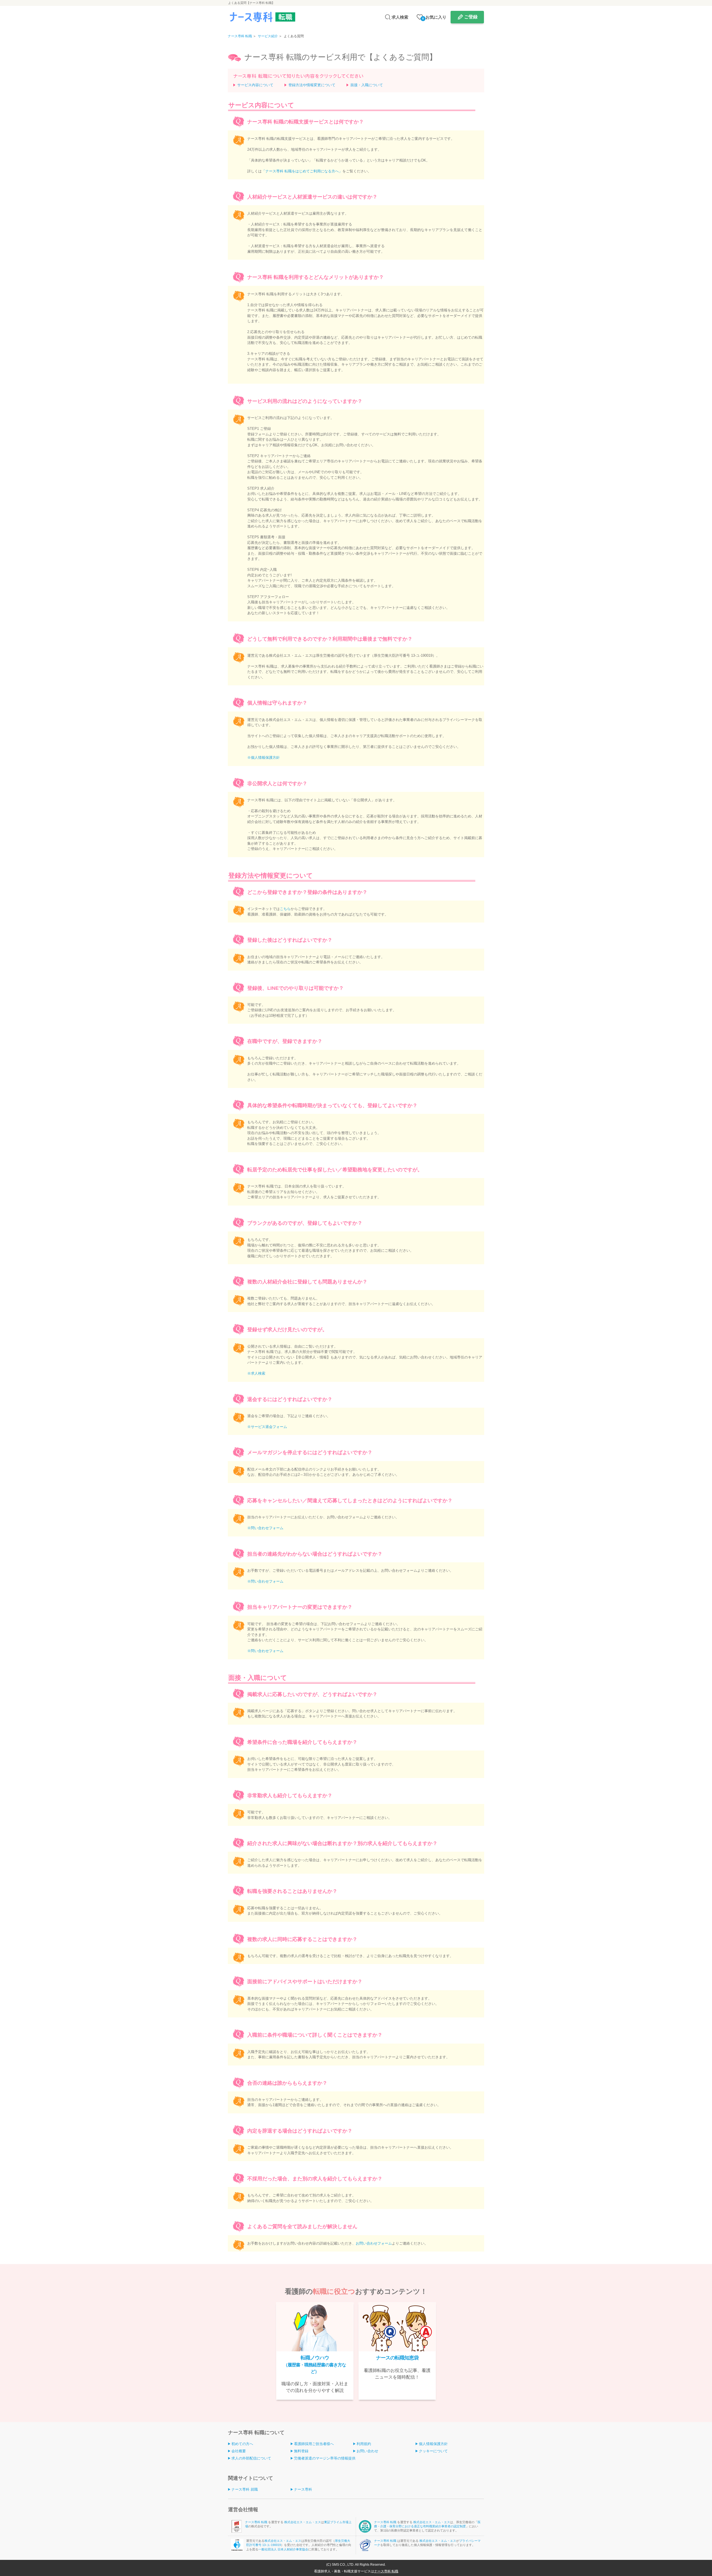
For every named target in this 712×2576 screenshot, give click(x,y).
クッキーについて (433, 2451)
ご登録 (471, 17)
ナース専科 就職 (245, 2489)
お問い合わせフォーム (374, 2243)
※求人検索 (256, 1373)
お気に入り (434, 17)
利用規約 (364, 2444)
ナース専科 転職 (257, 2522)
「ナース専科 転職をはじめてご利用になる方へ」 (302, 171)
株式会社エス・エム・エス (303, 2522)
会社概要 (239, 2451)
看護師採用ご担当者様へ (314, 2444)
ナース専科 (303, 2489)
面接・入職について (367, 85)
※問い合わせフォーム (265, 1528)
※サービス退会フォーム (267, 1427)
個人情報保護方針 (433, 2444)
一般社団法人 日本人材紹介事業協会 (283, 2549)
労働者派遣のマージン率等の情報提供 (325, 2458)
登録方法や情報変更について (312, 85)
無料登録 (301, 2451)
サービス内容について (255, 85)
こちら (285, 909)
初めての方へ (242, 2444)
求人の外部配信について (251, 2458)
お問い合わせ (367, 2451)
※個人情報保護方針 (264, 758)
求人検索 (400, 17)
